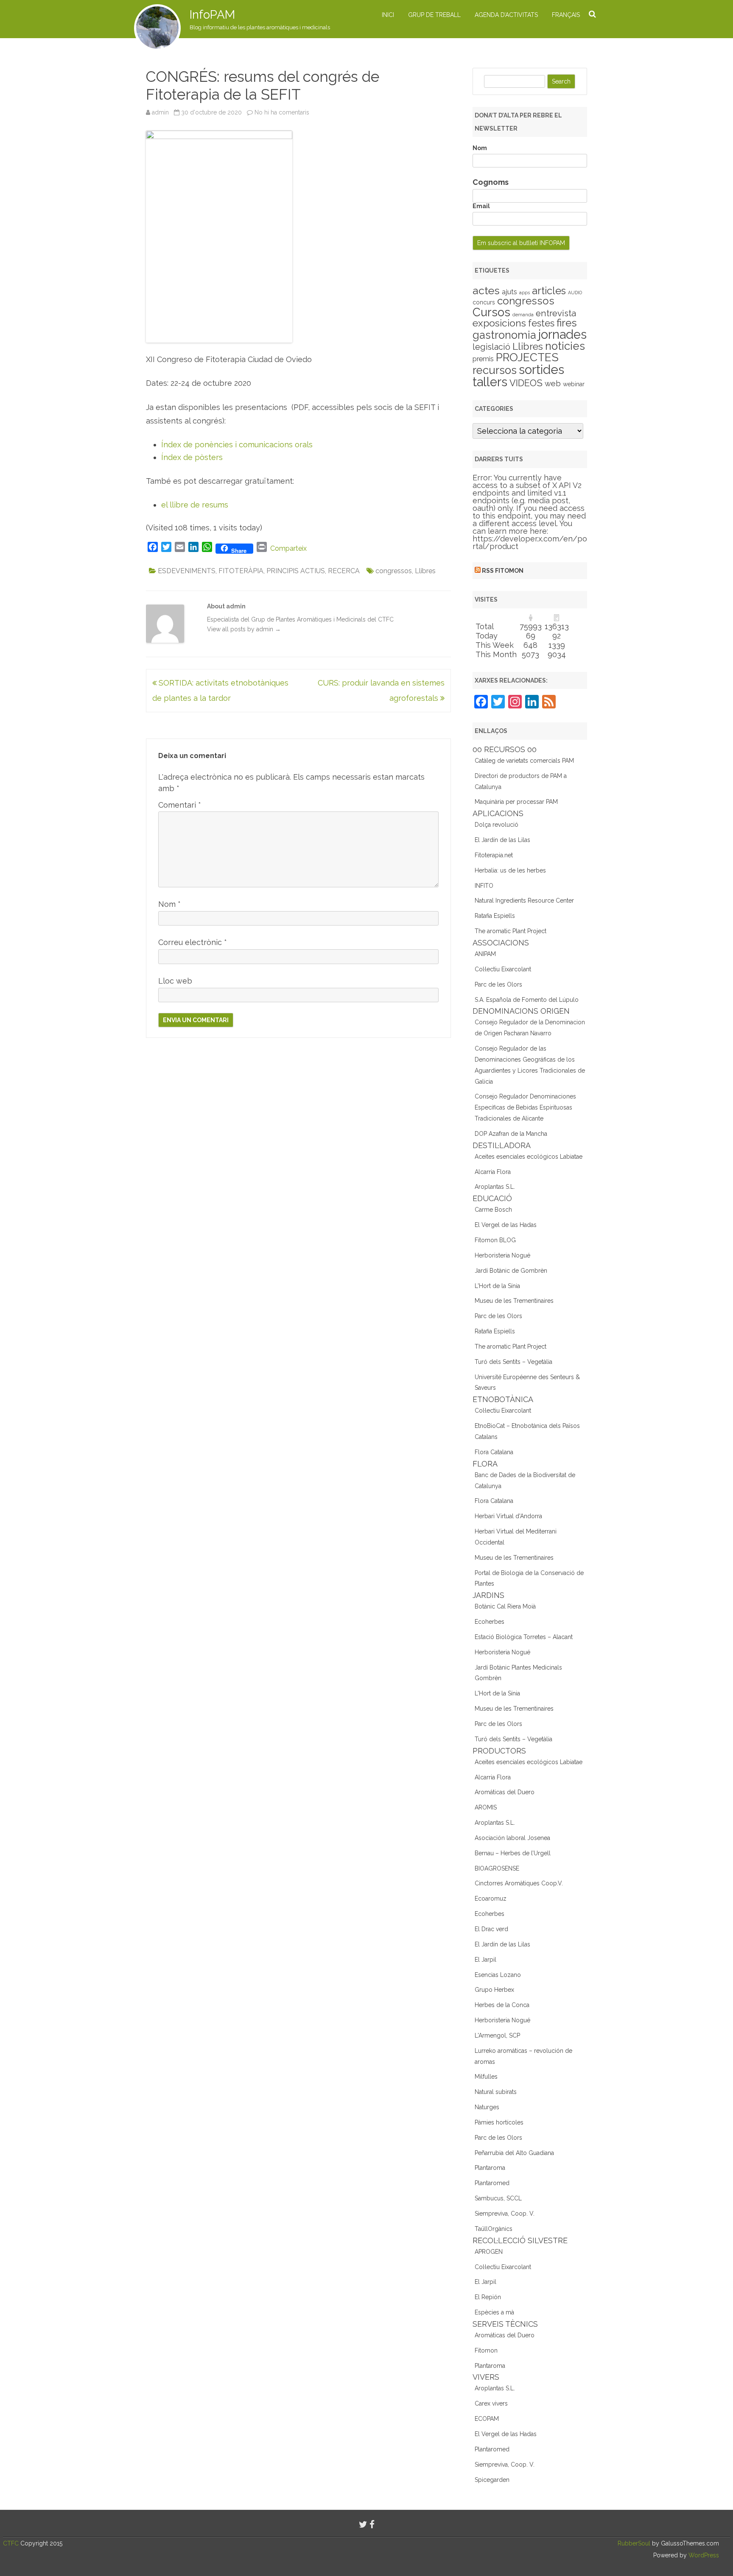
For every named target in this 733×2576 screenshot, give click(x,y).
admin (160, 112)
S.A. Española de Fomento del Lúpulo (527, 1000)
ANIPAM (485, 954)
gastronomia (504, 335)
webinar (574, 384)
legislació (491, 347)
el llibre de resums (195, 505)
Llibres (425, 571)
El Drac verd (491, 1929)
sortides (541, 369)
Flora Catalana (494, 1452)
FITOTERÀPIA (241, 571)
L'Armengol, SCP (497, 2035)
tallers (490, 382)
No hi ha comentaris (282, 112)
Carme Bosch (493, 1210)
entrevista (556, 313)
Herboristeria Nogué (502, 1255)
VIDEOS (526, 383)
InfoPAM (212, 15)
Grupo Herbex (494, 1990)
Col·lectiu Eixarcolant (503, 969)
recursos (495, 370)
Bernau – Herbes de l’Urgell (513, 1853)
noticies (565, 346)
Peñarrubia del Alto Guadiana (514, 2153)
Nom (169, 904)
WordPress (703, 2555)
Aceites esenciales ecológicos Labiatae (529, 1157)
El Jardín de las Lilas (502, 840)
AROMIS (486, 1807)
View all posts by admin (244, 629)
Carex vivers (491, 2403)
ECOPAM (487, 2419)
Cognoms (491, 182)
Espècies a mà (494, 2312)
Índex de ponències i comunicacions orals (237, 445)
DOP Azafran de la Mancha (511, 1134)
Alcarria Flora (493, 1172)
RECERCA (344, 571)
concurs (484, 302)
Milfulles (486, 2077)
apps (525, 293)
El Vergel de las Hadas (506, 1225)
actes (486, 290)
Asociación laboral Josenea (512, 1838)
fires (567, 323)
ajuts (509, 292)
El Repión (488, 2297)
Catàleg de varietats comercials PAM (524, 761)
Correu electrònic (193, 942)
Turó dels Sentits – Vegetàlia (513, 1362)
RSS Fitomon (503, 571)
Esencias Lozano (498, 1975)
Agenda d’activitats (506, 15)
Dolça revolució (497, 825)
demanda (523, 315)
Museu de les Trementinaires (514, 1301)
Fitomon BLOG (495, 1240)
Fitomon (486, 2350)
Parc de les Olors (498, 984)
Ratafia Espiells (495, 916)
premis (483, 359)
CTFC (12, 2543)
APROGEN (489, 2252)
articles (549, 291)
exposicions (499, 323)
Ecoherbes (490, 1622)
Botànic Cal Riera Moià (505, 1606)
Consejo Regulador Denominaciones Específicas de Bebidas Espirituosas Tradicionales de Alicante (525, 1107)
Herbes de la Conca (502, 2005)
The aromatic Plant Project (511, 931)
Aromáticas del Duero (505, 1792)
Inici (388, 15)
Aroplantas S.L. (495, 1187)
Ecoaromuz (491, 1899)
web (553, 383)
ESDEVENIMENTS (187, 571)
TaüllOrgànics (494, 2229)
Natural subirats (496, 2092)
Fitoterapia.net (494, 855)
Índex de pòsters (192, 457)
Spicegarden (492, 2480)
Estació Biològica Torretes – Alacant (524, 1637)
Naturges (487, 2107)
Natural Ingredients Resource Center (524, 900)
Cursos (491, 312)
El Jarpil (485, 1960)
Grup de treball (434, 15)
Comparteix (288, 548)
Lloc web (175, 981)
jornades (562, 335)
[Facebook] (372, 2524)
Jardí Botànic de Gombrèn (511, 1271)
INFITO (484, 886)
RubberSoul (634, 2543)
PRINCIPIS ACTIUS (296, 571)
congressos (394, 571)
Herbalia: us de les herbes (510, 870)
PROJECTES (527, 357)
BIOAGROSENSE (497, 1868)
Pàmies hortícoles (499, 2122)
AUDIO (575, 293)
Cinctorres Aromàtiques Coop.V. (519, 1883)
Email (481, 206)
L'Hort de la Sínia (497, 1286)
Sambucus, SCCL (498, 2198)
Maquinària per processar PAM (516, 802)
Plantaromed (492, 2183)
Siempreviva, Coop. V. (505, 2214)
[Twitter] (363, 2524)
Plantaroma (490, 2168)
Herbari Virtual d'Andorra (508, 1516)
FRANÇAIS (566, 15)
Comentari (180, 805)
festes (541, 323)
